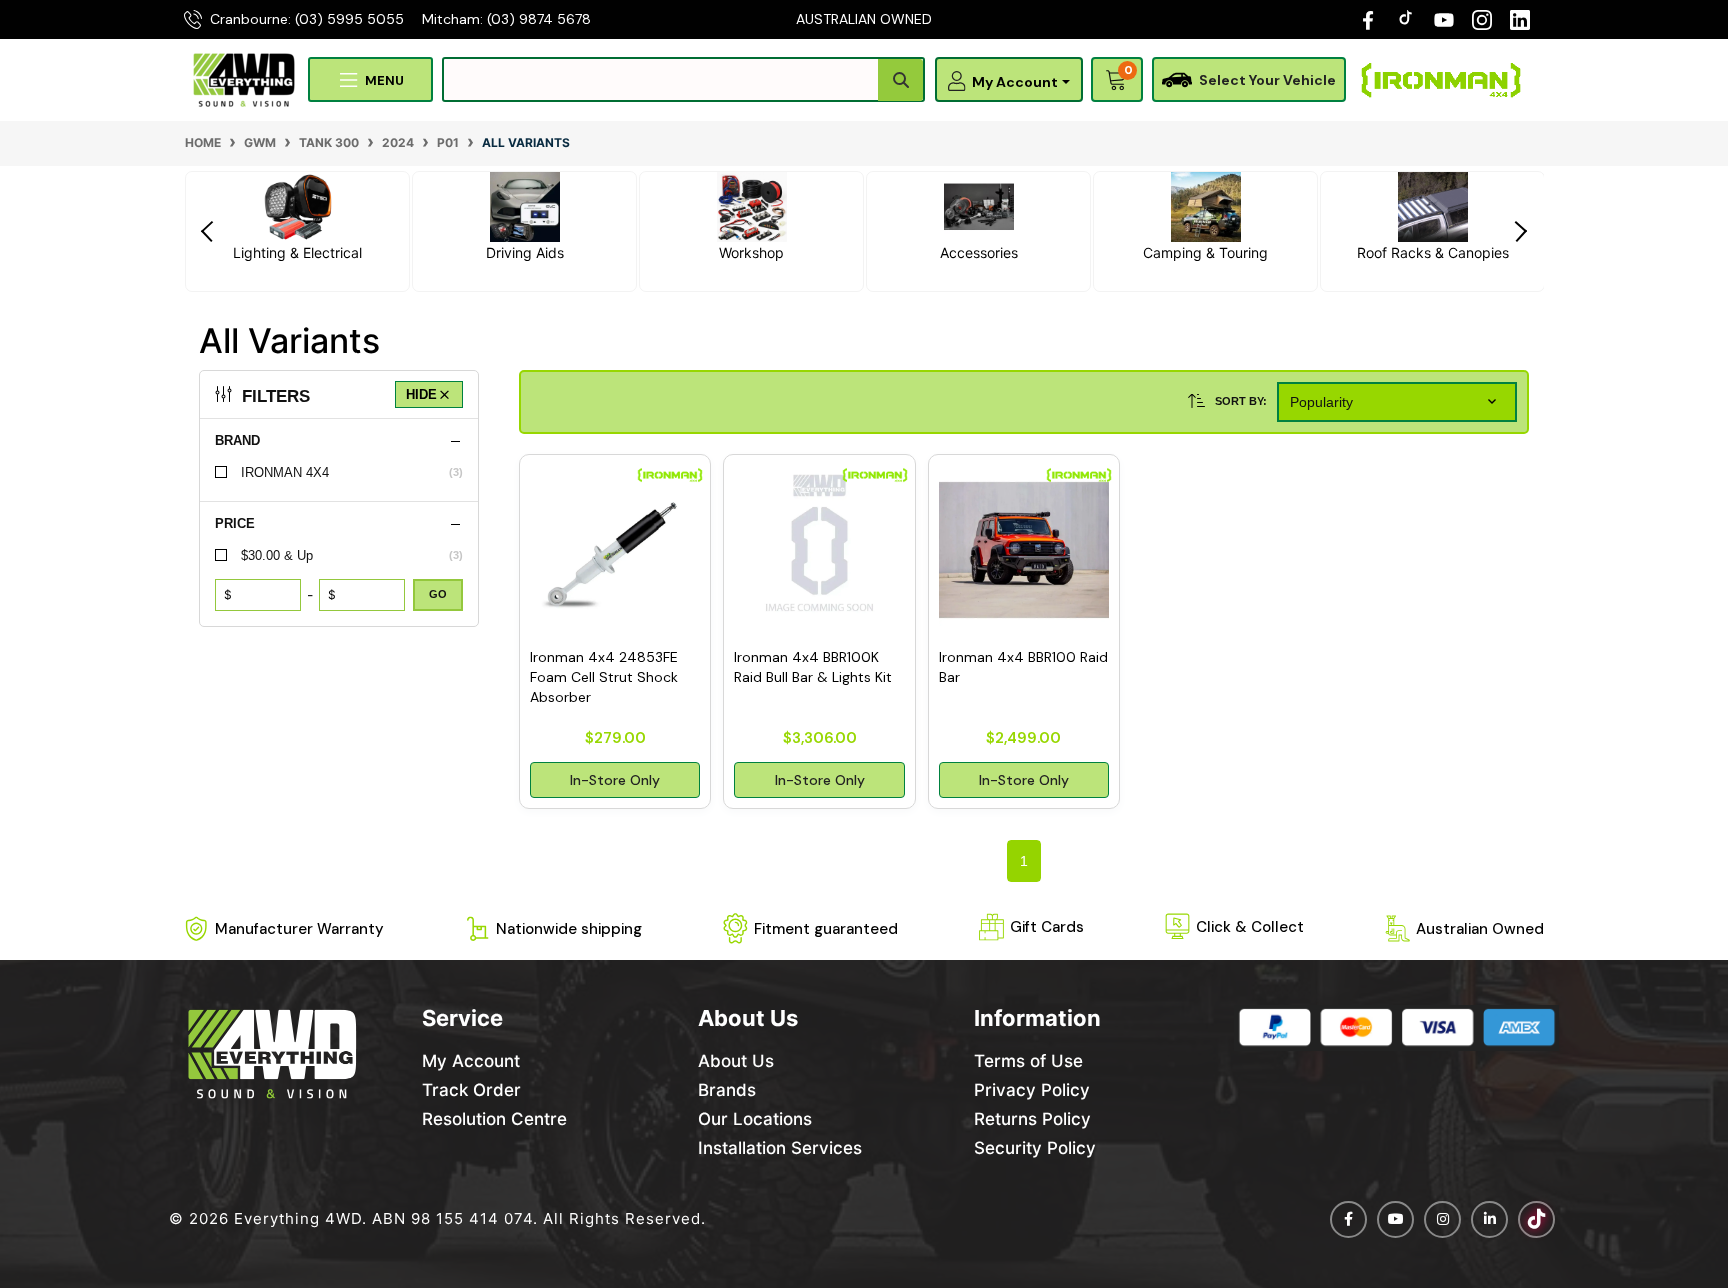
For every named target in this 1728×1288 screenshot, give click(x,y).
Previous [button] (209, 231)
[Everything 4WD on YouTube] (1444, 19)
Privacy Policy (1032, 1090)
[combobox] (683, 79)
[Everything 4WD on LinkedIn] (1520, 19)
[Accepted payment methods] (1396, 1027)
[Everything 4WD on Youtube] (1395, 1219)
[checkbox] (339, 472)
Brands (727, 1090)
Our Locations (755, 1119)
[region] (339, 634)
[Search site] (900, 80)
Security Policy (1035, 1148)
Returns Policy (1032, 1119)
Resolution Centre (494, 1119)
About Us (736, 1061)
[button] (1013, 82)
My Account (471, 1061)
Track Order (471, 1090)
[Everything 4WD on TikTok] (1408, 19)
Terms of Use (1028, 1061)
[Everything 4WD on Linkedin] (1489, 1219)
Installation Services (780, 1148)
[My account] (952, 80)
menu (384, 80)
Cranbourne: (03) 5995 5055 (307, 19)
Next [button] (1519, 231)
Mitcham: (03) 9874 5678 (506, 19)
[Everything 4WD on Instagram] (1482, 19)
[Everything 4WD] (244, 78)
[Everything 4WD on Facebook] (1368, 19)
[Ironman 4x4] (1441, 80)
